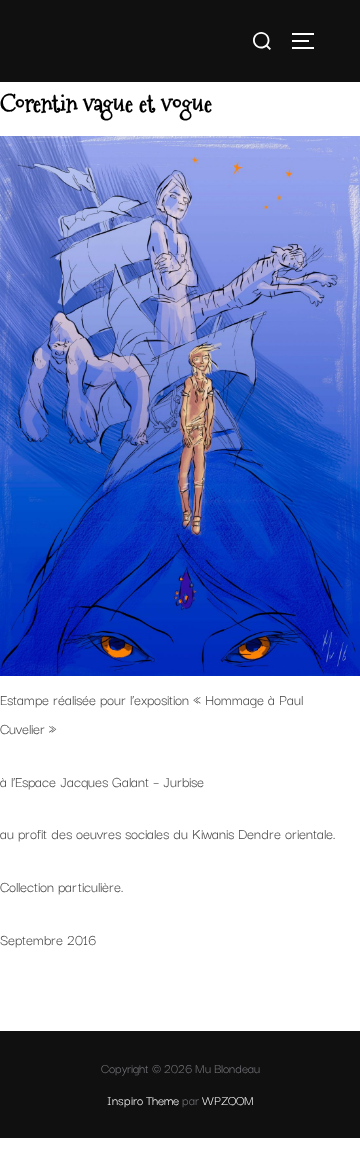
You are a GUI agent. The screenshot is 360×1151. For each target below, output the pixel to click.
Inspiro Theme (143, 1099)
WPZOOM (228, 1099)
